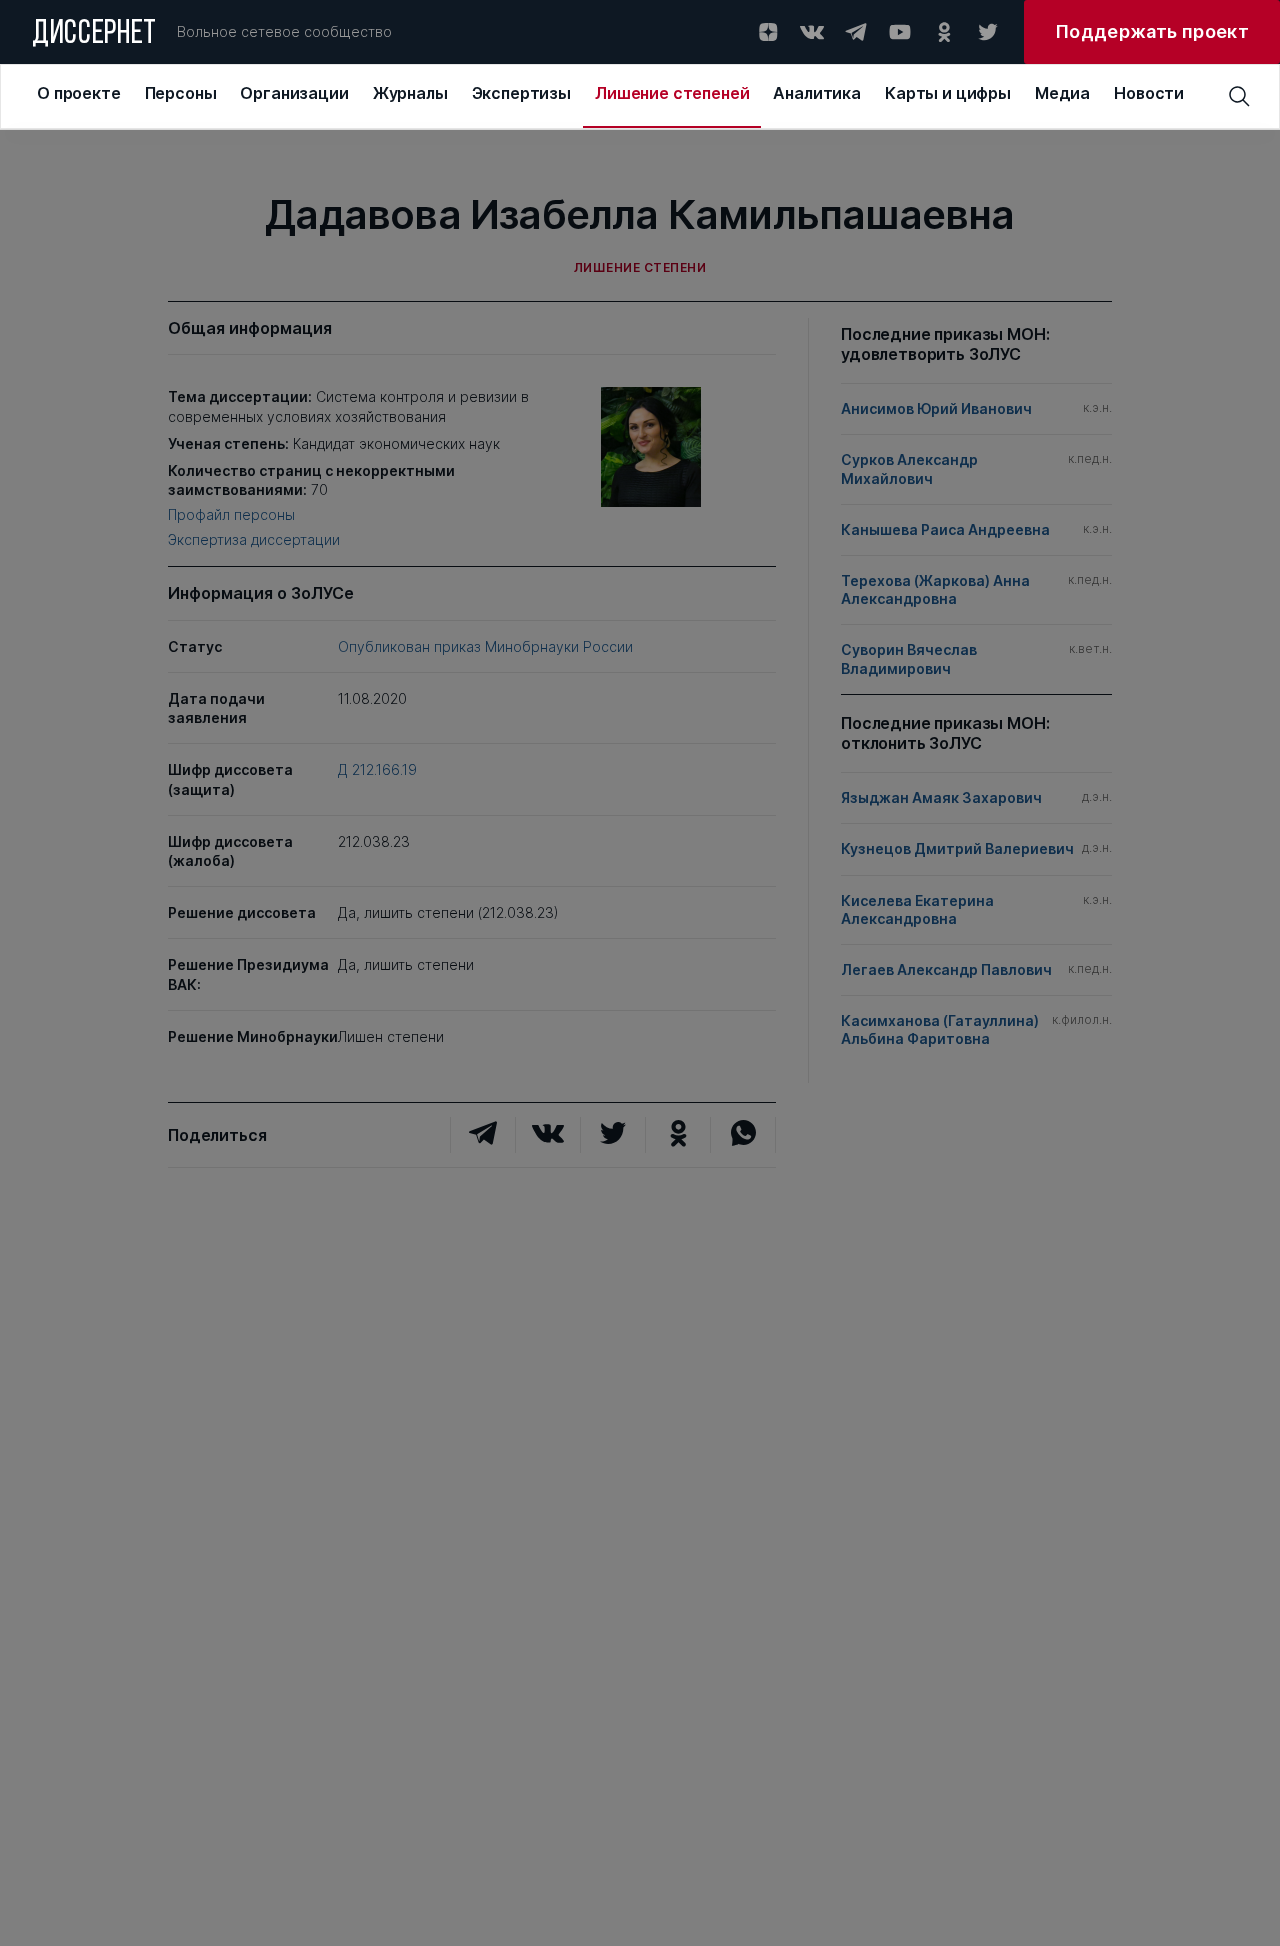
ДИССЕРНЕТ (94, 35)
